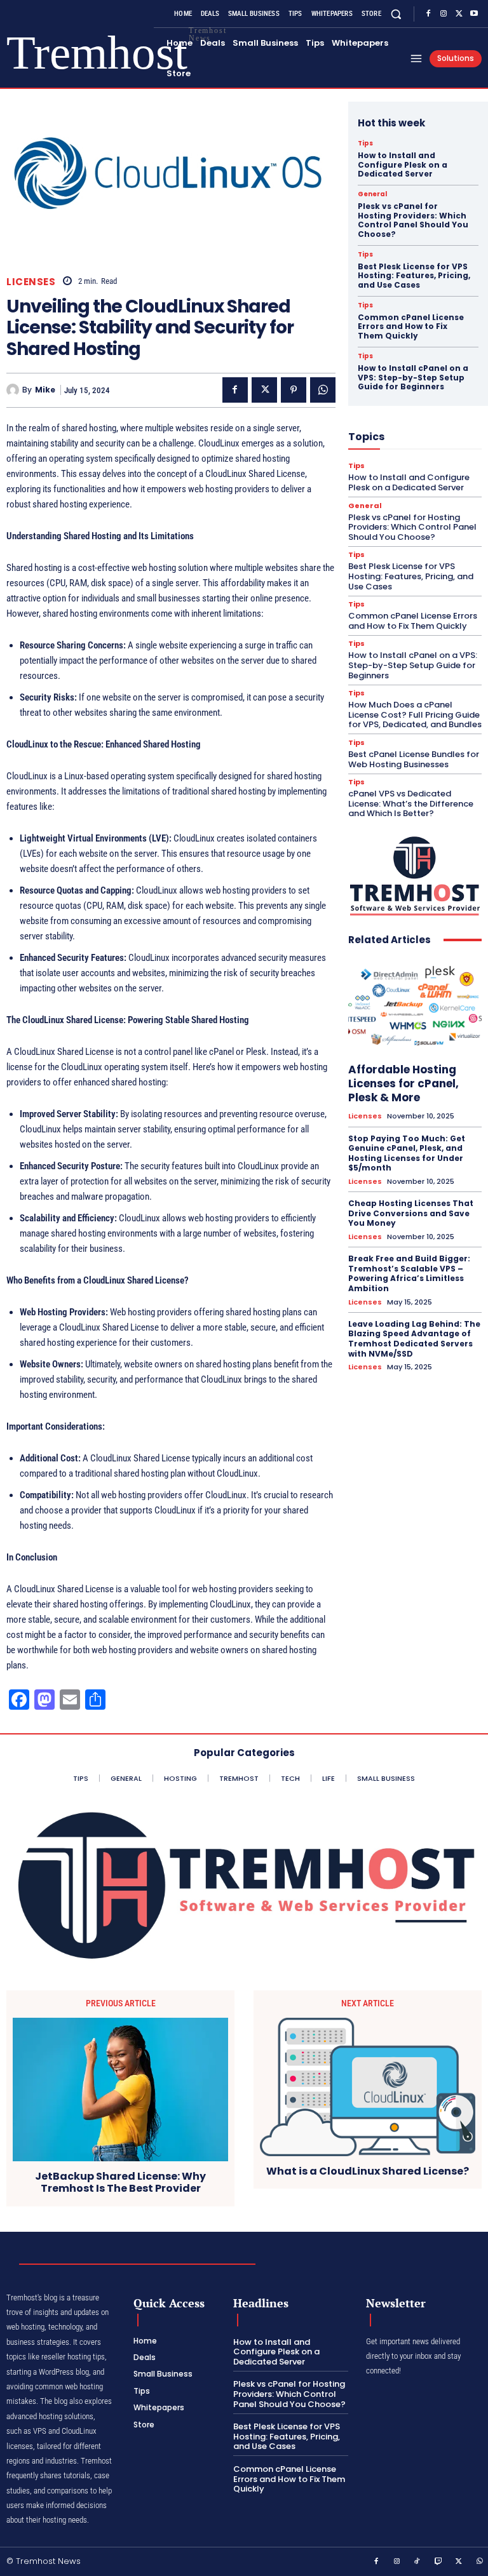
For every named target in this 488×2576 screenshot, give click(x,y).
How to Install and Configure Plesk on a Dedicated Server (403, 164)
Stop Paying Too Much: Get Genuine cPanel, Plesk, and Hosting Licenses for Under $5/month (407, 1153)
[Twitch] (438, 2562)
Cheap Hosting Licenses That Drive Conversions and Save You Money (411, 1213)
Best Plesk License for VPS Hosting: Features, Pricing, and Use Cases (414, 276)
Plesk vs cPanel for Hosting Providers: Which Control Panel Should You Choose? (413, 220)
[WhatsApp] (323, 390)
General (372, 194)
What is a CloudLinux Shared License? (368, 2171)
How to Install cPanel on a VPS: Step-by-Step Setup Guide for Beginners (413, 377)
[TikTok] (417, 2562)
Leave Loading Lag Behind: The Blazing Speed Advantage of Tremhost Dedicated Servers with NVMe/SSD (414, 1339)
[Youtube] (474, 14)
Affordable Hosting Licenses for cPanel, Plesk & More (403, 1083)
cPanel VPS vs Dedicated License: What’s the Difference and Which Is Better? (411, 803)
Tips (365, 144)
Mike (45, 390)
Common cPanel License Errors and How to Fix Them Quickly (411, 326)
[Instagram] (444, 14)
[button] (396, 14)
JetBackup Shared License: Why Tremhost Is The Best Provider (120, 2182)
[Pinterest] (294, 390)
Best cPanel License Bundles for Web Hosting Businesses (414, 759)
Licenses (31, 282)
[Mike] (14, 390)
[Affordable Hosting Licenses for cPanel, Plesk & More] (415, 1006)
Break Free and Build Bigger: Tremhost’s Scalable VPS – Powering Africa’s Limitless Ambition (409, 1273)
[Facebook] (428, 14)
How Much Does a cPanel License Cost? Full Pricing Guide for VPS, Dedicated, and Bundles (415, 714)
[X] (459, 14)
